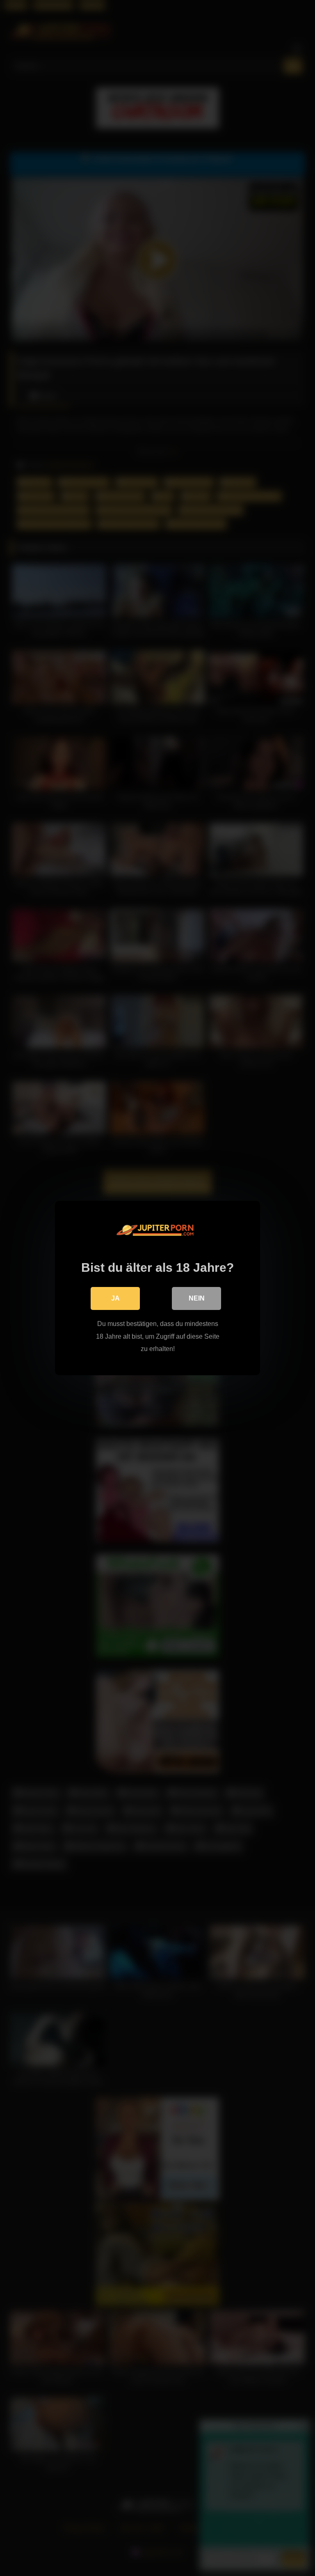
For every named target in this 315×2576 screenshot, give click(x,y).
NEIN (197, 1298)
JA (115, 1298)
